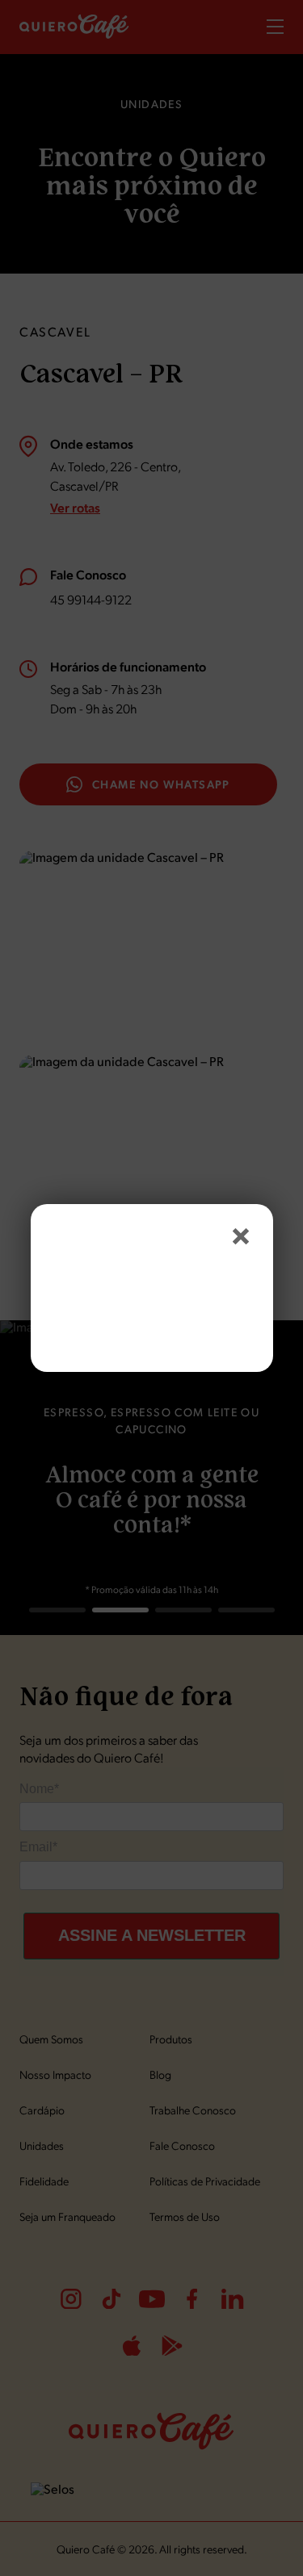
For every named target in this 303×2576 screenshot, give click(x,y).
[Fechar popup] (241, 1236)
